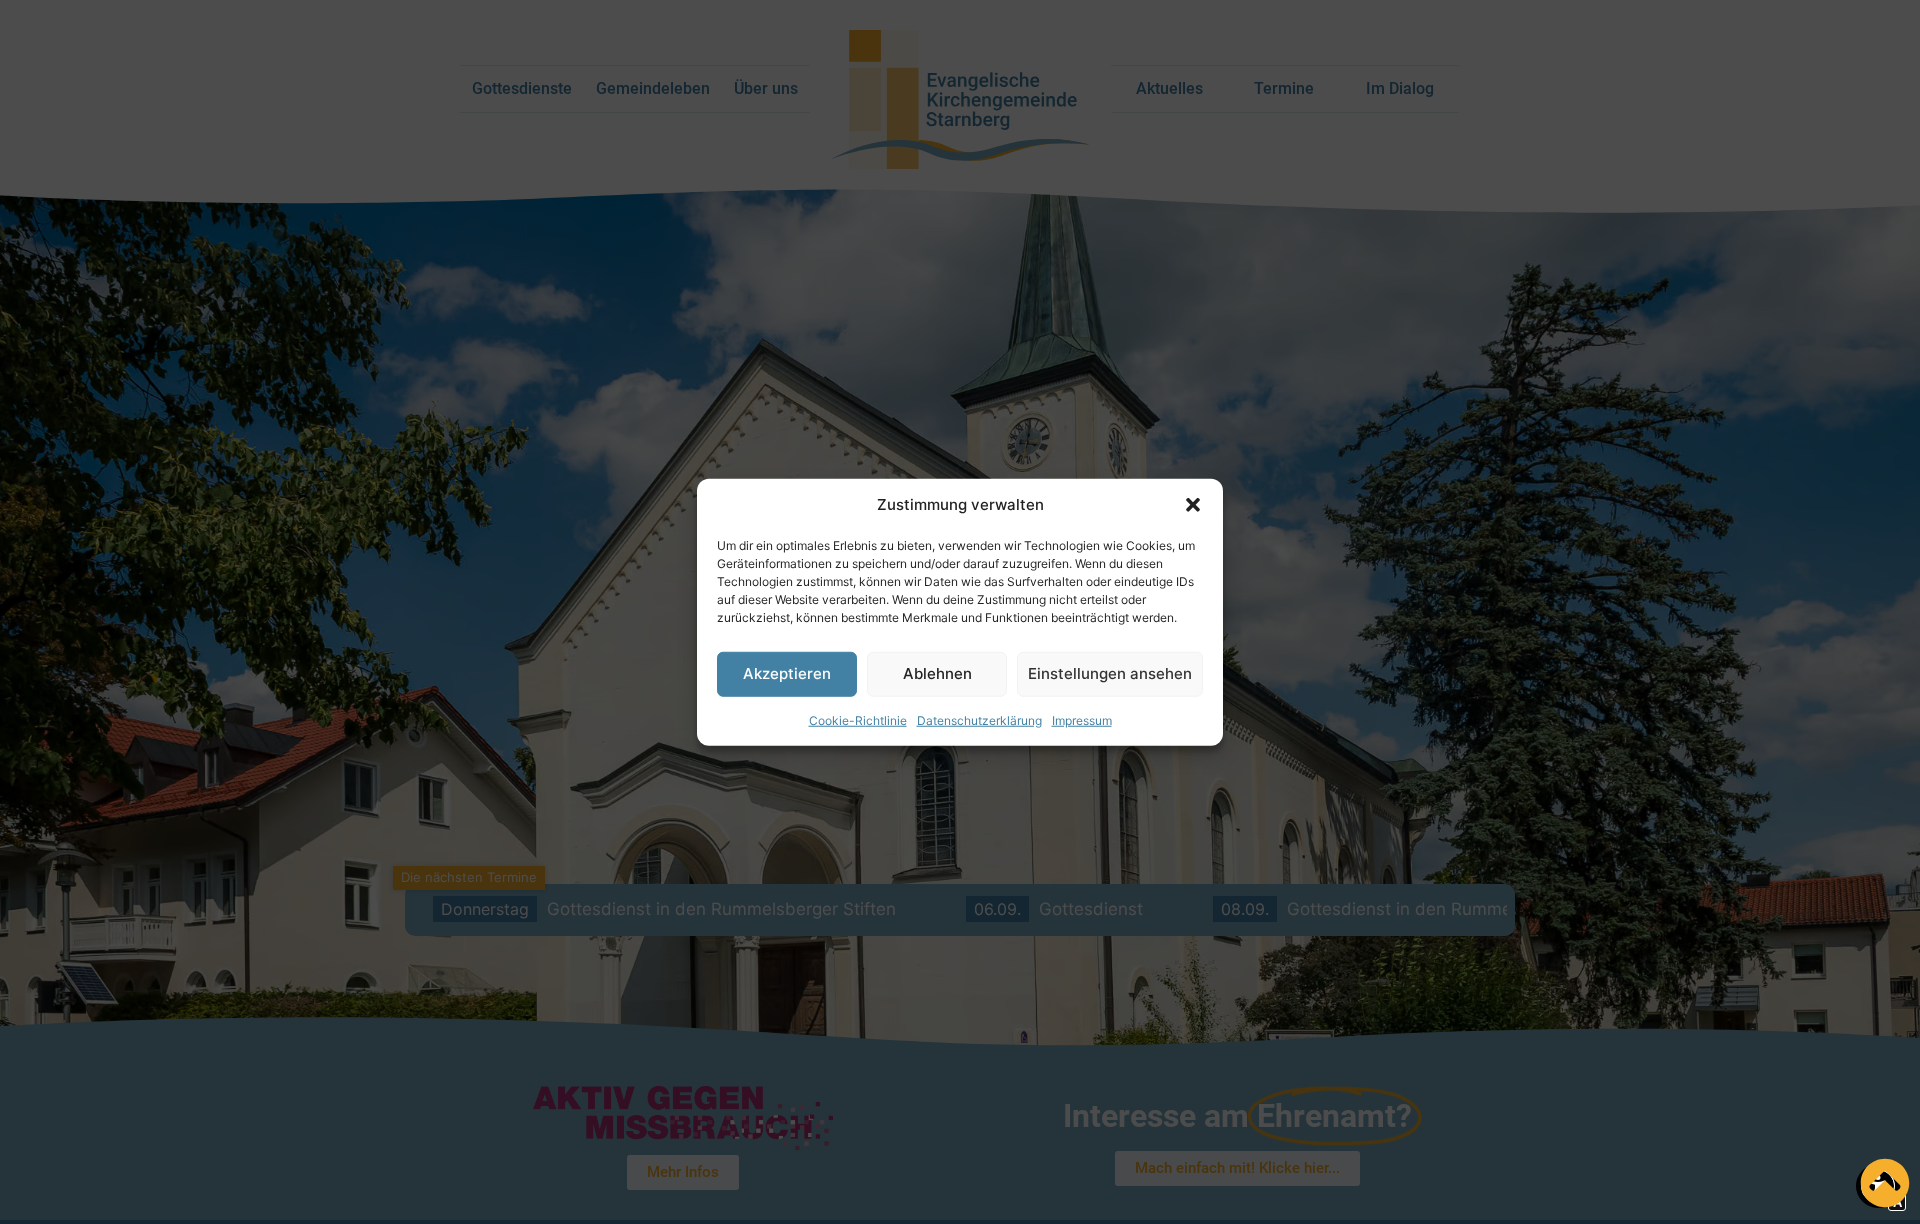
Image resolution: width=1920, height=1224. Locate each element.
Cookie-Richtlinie (858, 719)
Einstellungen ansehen (1110, 673)
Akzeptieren (787, 673)
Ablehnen (937, 673)
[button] (1193, 505)
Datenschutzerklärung (979, 719)
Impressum (1082, 719)
